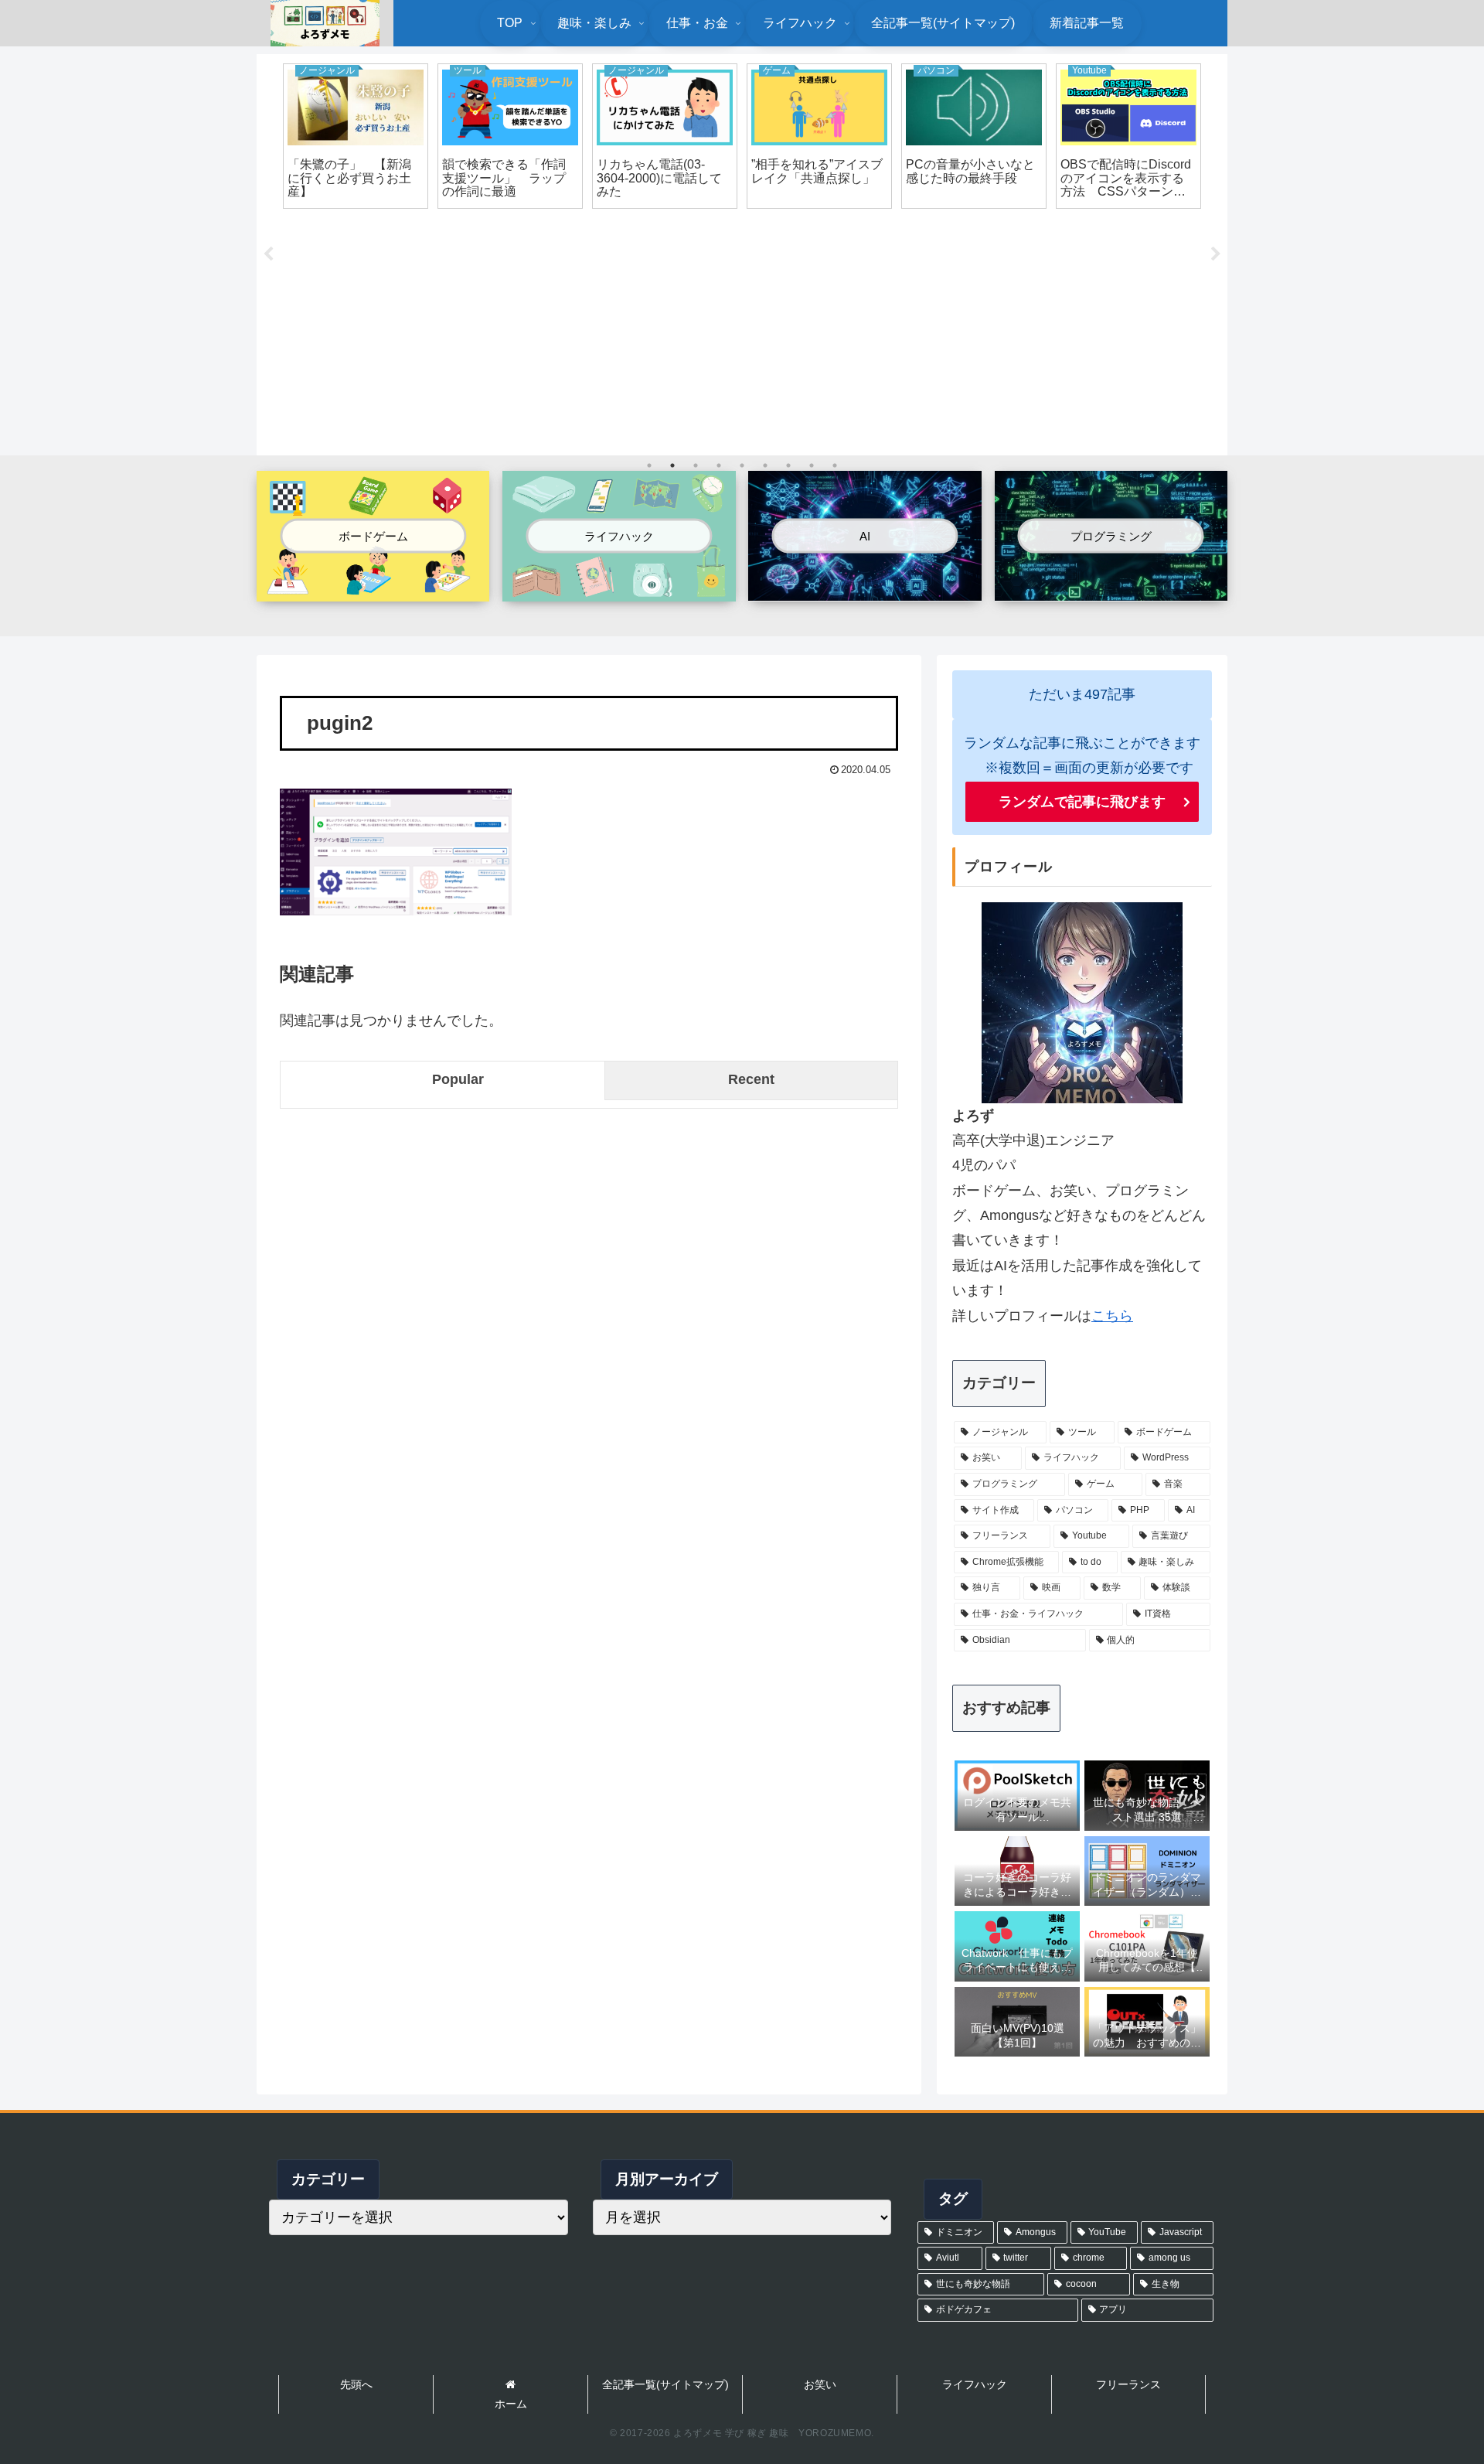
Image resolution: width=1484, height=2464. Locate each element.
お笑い (820, 2384)
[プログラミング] (1111, 588)
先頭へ (356, 2384)
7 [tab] (788, 465)
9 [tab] (835, 465)
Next (1216, 254)
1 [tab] (649, 465)
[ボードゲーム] (373, 589)
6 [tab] (765, 465)
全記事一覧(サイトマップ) (665, 2384)
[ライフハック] (619, 589)
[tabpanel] (356, 136)
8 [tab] (812, 465)
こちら (1112, 1316)
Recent (751, 1079)
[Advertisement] (742, 335)
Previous (268, 254)
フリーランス (1128, 2384)
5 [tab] (742, 465)
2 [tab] (672, 465)
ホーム (511, 2404)
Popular (458, 1079)
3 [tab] (696, 465)
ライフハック (975, 2384)
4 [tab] (719, 465)
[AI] (865, 588)
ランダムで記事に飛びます (1082, 802)
